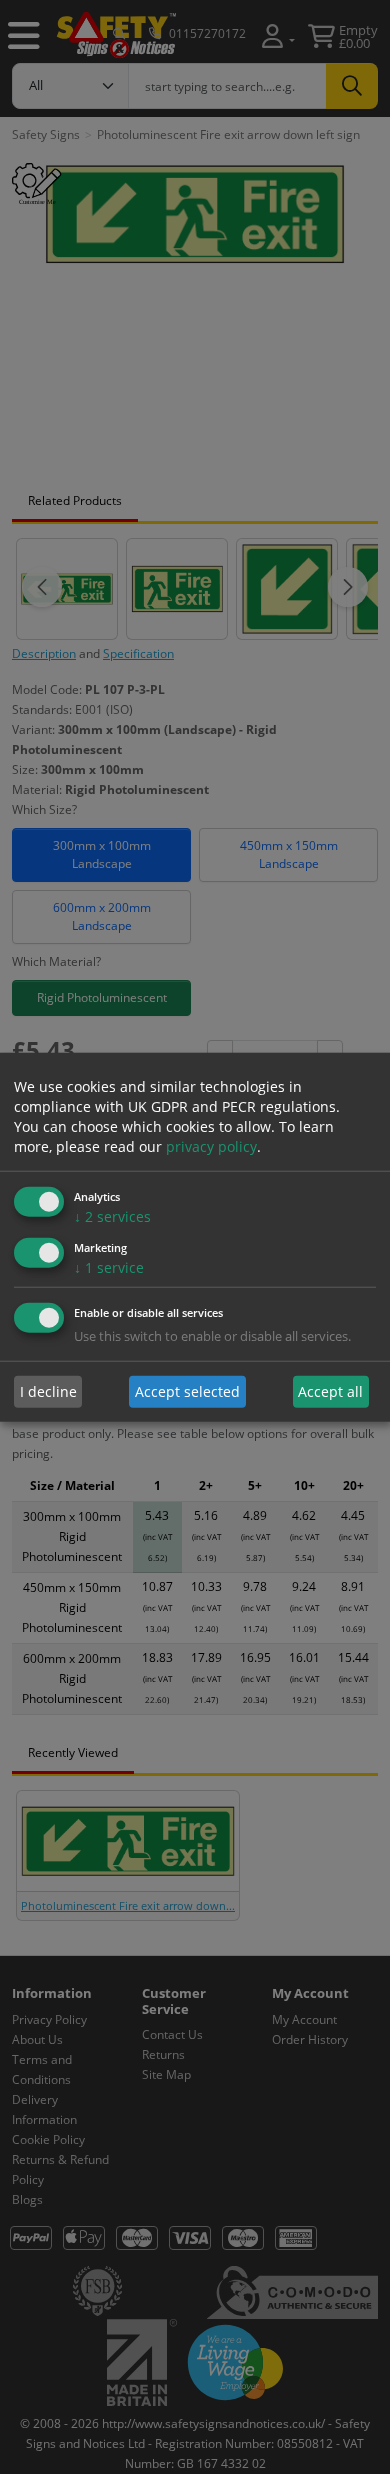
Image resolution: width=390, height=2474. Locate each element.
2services (112, 1216)
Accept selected (187, 1391)
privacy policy (211, 1146)
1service (109, 1266)
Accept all (330, 1391)
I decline (48, 1391)
